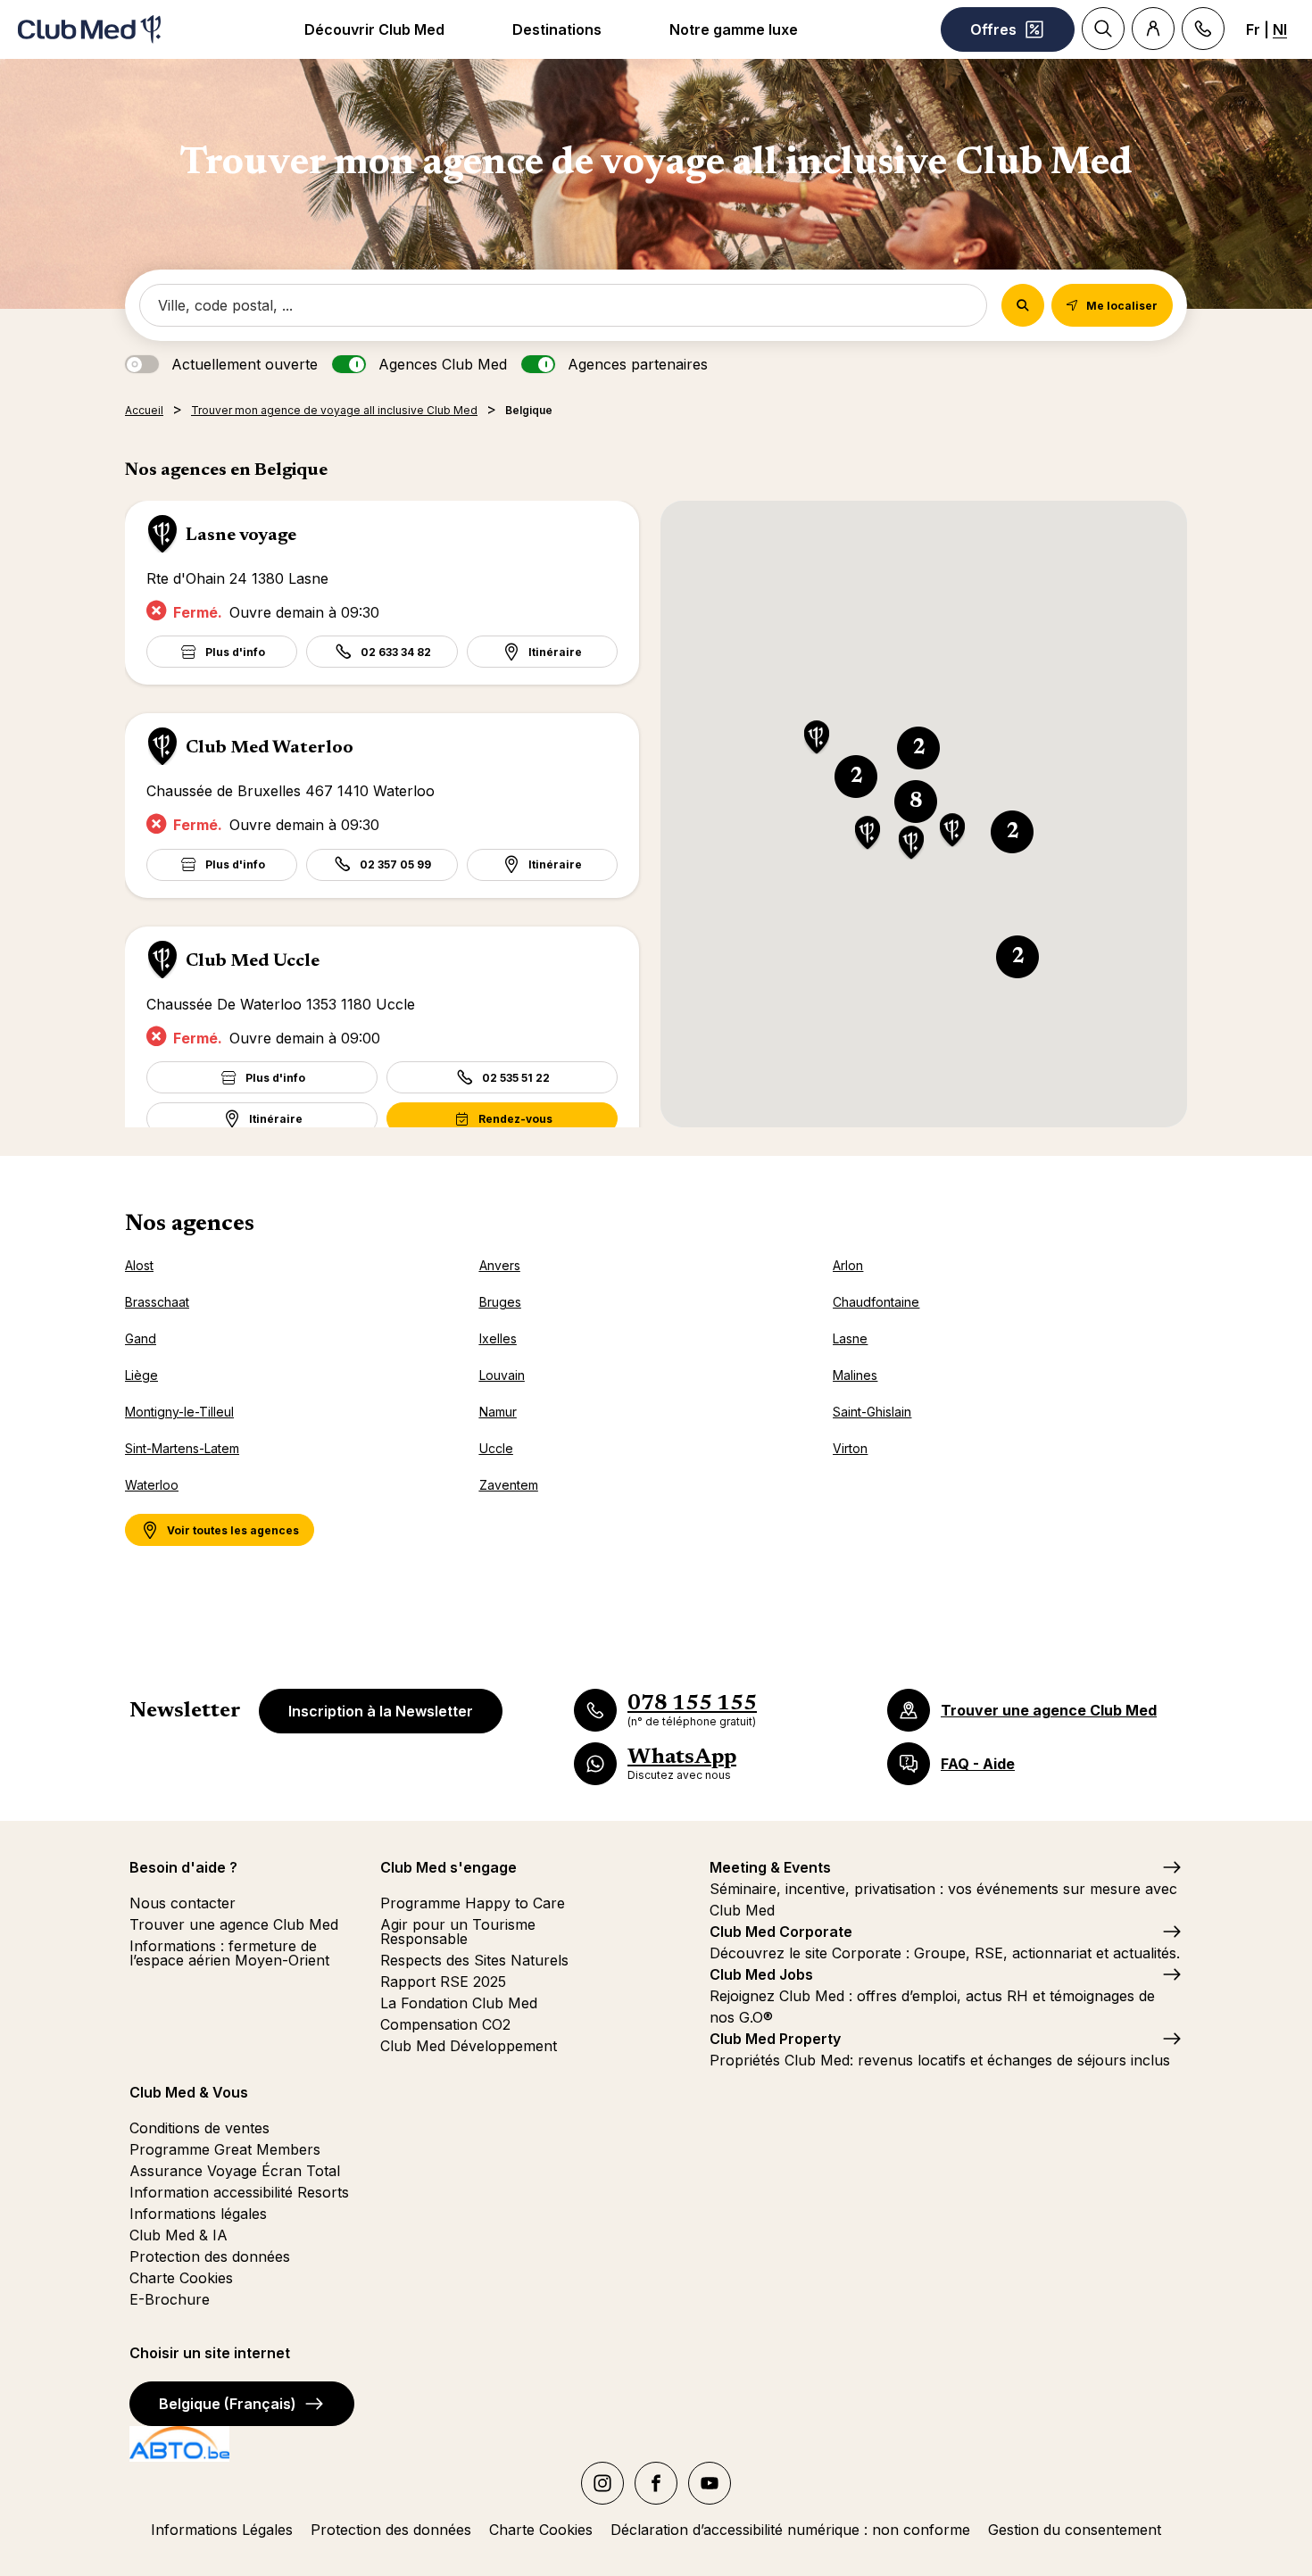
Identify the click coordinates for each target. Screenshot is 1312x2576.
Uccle (496, 1448)
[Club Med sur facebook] (656, 2483)
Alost (139, 1265)
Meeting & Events (770, 1867)
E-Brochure (170, 2299)
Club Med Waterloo (270, 748)
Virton (850, 1448)
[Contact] (1203, 29)
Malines (855, 1375)
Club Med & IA (179, 2235)
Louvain (502, 1375)
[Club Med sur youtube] (710, 2483)
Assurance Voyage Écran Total (235, 2171)
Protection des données (210, 2256)
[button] (817, 739)
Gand (141, 1338)
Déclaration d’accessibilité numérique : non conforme (790, 2530)
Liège (141, 1375)
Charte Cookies (181, 2278)
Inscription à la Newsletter (381, 1711)
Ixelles (498, 1338)
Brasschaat (157, 1302)
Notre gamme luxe (734, 29)
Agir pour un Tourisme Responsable (458, 1932)
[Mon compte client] (1153, 29)
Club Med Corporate (781, 1932)
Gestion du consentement (1075, 2530)
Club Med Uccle (253, 961)
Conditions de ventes (199, 2128)
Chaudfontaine (876, 1302)
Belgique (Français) (228, 2404)
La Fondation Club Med (459, 2003)
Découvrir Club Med (374, 29)
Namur (498, 1412)
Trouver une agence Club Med (234, 1924)
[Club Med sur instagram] (602, 2483)
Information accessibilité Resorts (239, 2192)
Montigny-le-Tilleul (179, 1412)
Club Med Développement (469, 2046)
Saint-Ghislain (872, 1412)
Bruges (500, 1302)
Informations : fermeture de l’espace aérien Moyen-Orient (229, 1953)
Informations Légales (222, 2530)
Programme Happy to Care (473, 1903)
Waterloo (152, 1485)
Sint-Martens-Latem (182, 1448)
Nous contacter (183, 1903)
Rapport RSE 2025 (443, 1982)
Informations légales (198, 2214)
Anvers (500, 1265)
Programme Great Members (225, 2149)
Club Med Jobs (761, 1974)
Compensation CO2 (445, 2024)
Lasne (850, 1338)
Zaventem (509, 1485)
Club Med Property (775, 2039)
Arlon (848, 1265)
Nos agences (190, 1225)
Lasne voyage (241, 536)
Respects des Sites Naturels (474, 1960)
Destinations (557, 29)
